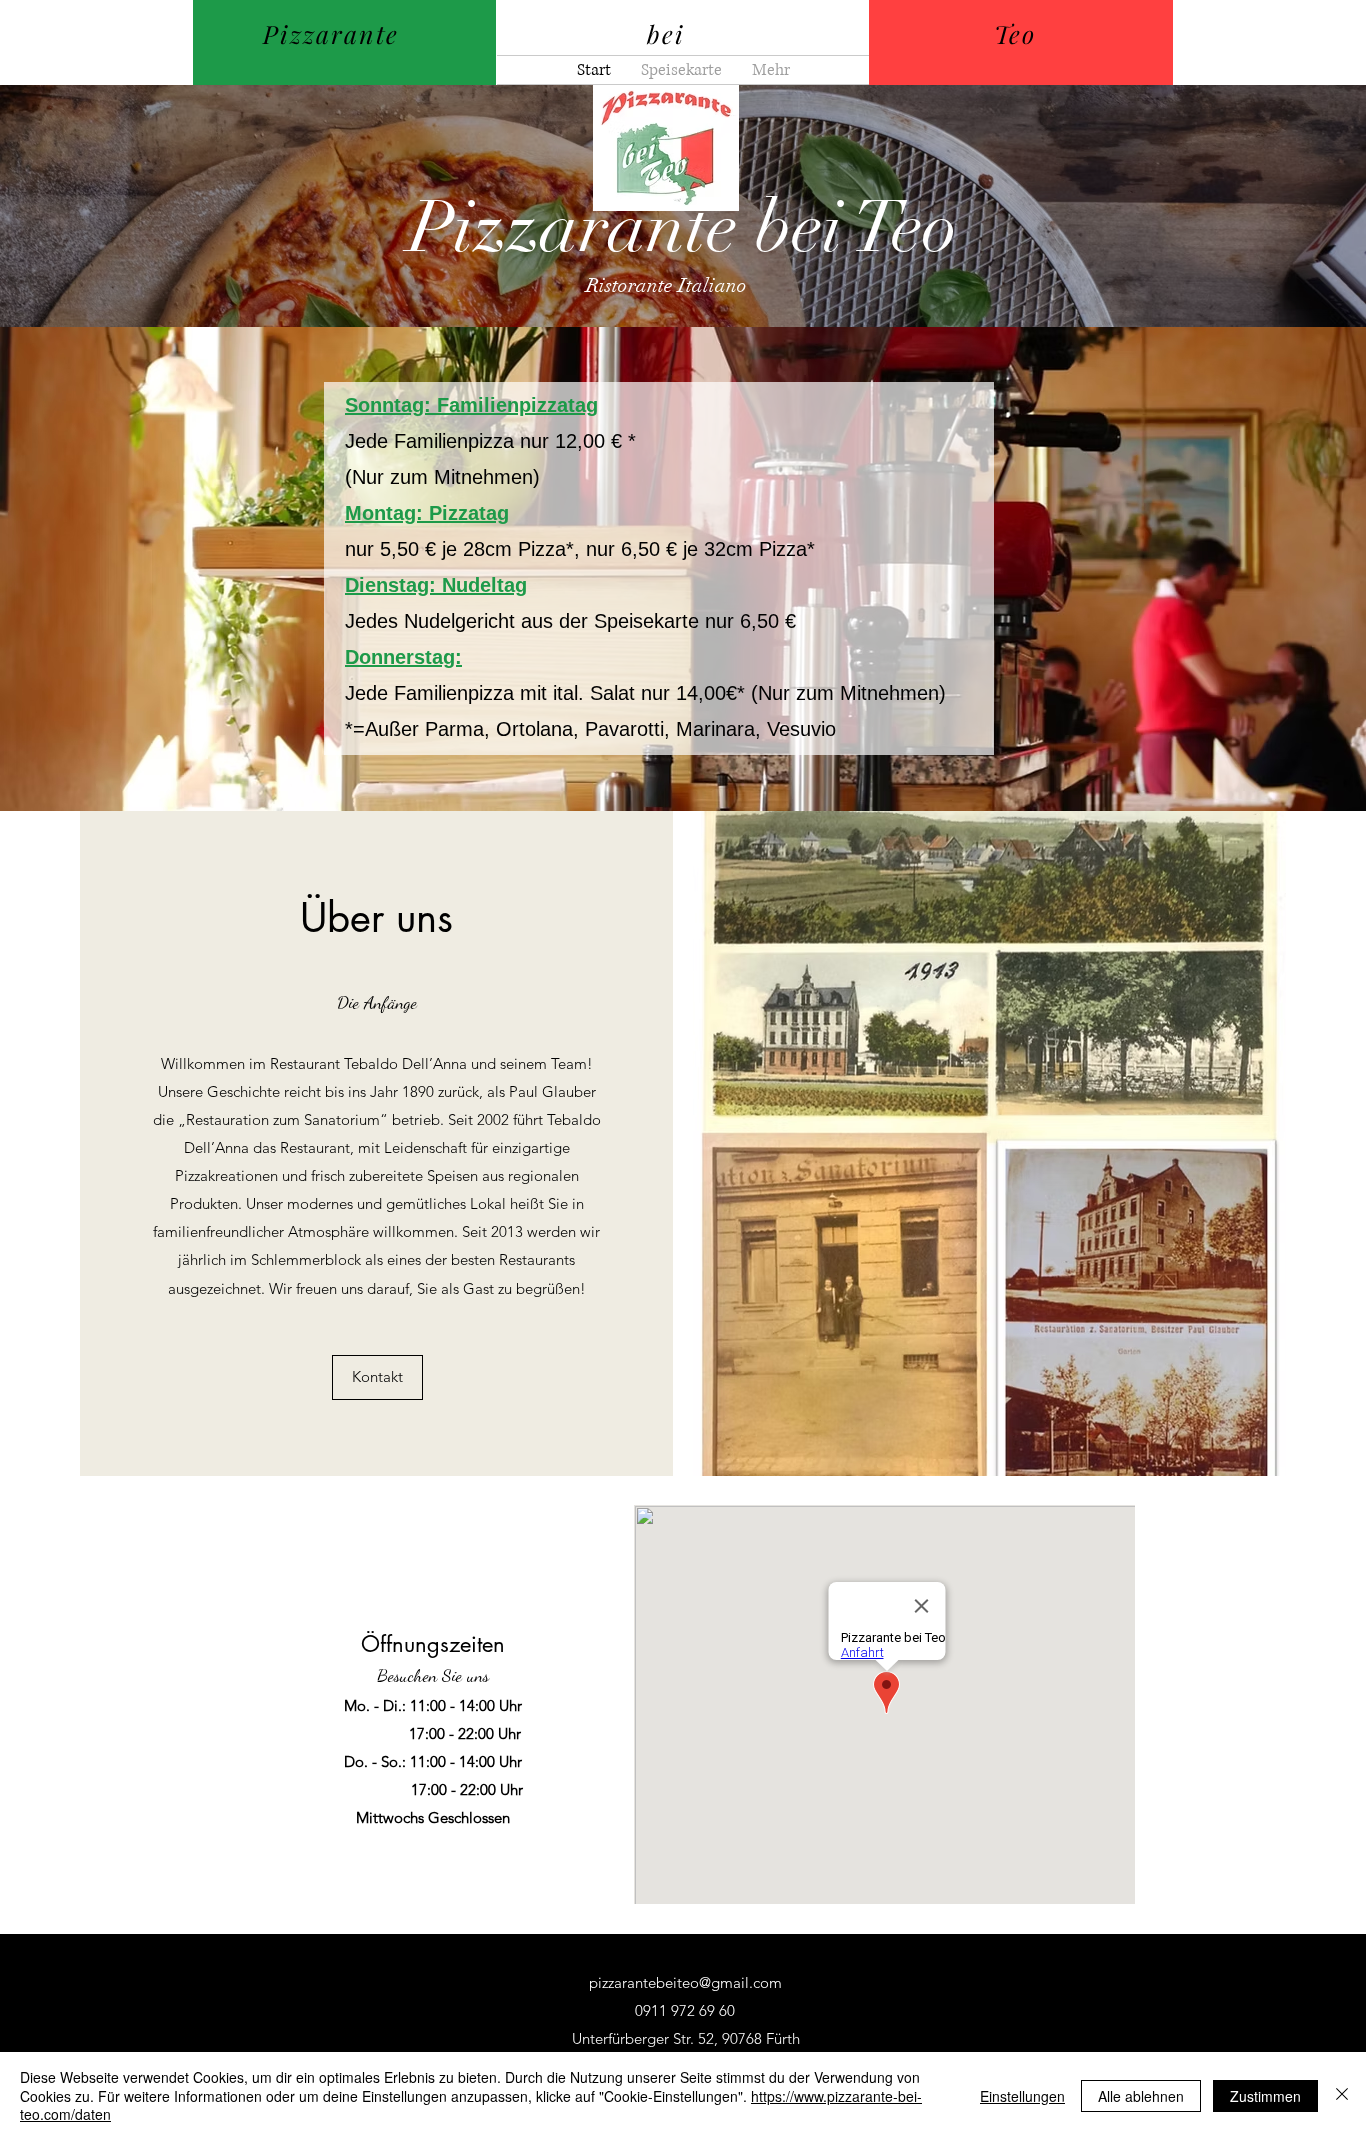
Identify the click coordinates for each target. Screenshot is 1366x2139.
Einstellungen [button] (1022, 2096)
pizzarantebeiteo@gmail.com (685, 1982)
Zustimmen (1265, 2096)
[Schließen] (1342, 2095)
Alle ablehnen (1141, 2096)
